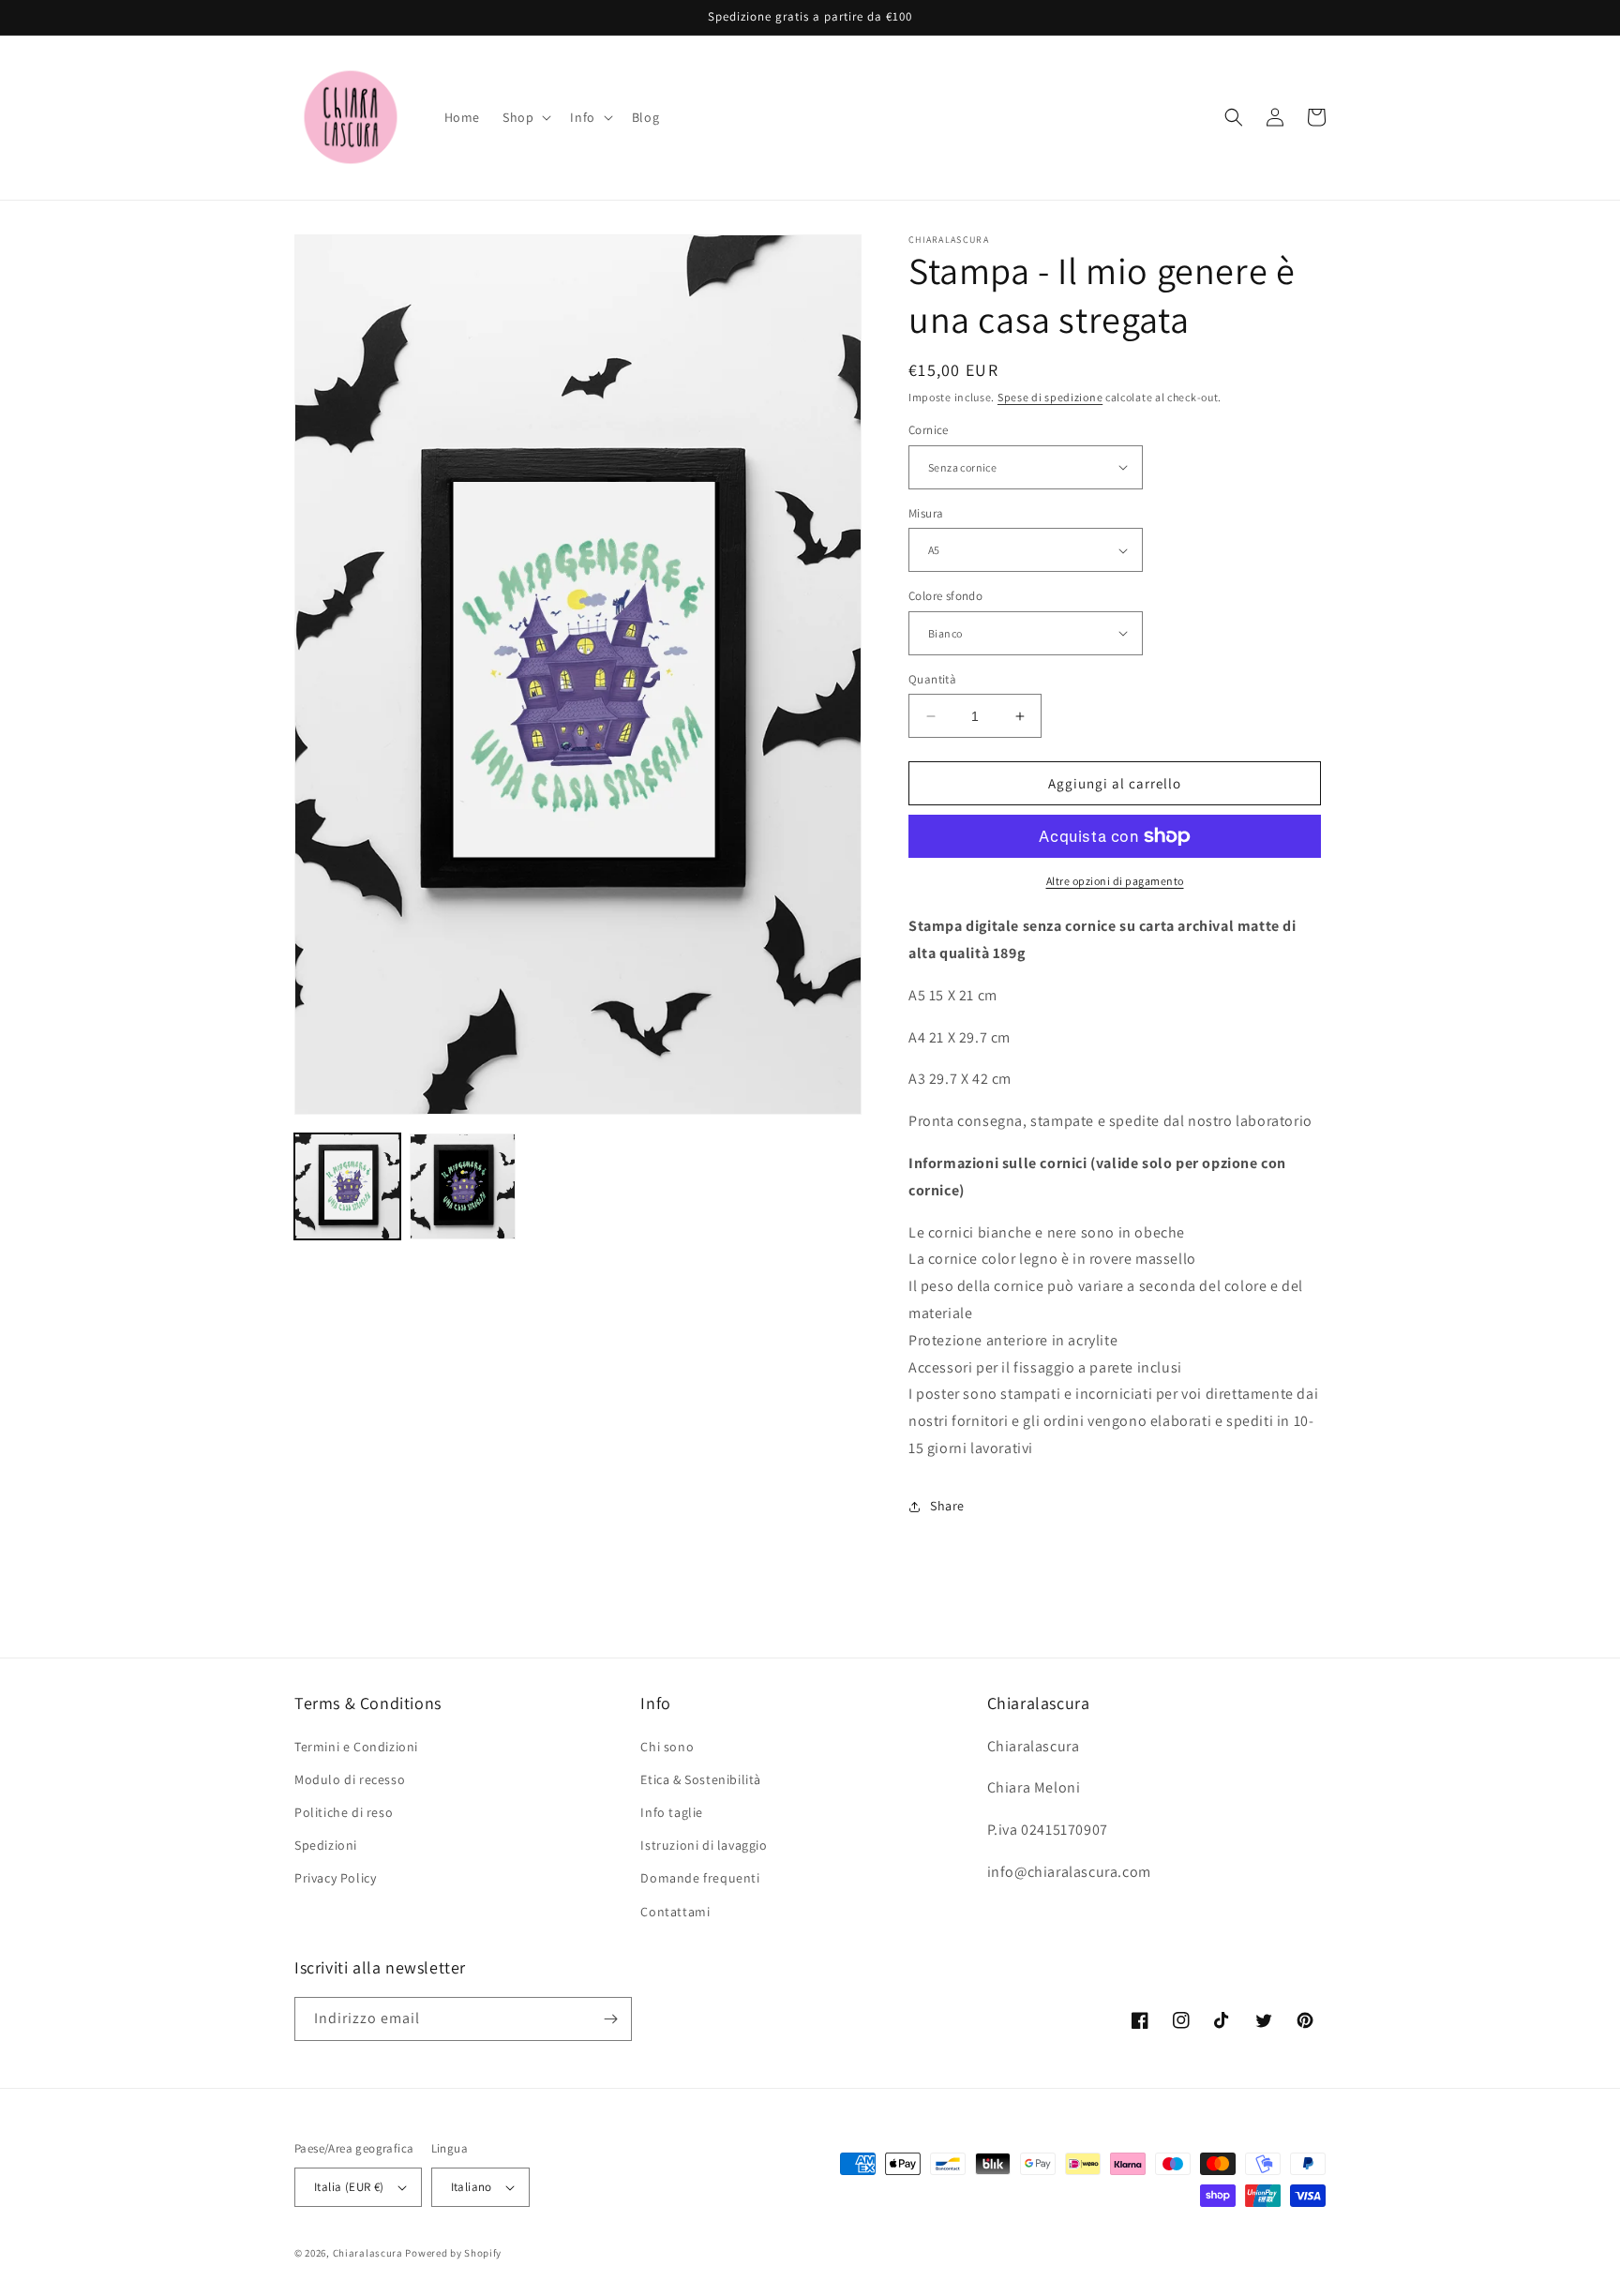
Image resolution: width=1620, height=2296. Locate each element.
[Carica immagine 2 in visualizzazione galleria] (463, 1186)
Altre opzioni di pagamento (1115, 881)
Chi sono (667, 1747)
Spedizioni (326, 1845)
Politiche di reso (344, 1812)
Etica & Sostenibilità (701, 1779)
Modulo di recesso (350, 1779)
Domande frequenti (700, 1878)
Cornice (929, 430)
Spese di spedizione (1050, 397)
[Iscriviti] (610, 2019)
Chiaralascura (368, 2253)
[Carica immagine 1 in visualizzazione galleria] (347, 1186)
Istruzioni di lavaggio (704, 1845)
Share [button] (947, 1506)
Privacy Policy (335, 1878)
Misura (926, 513)
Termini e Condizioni (356, 1747)
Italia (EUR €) (349, 2187)
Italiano (472, 2187)
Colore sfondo (945, 596)
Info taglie (672, 1812)
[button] (525, 117)
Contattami (675, 1912)
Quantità (932, 679)
